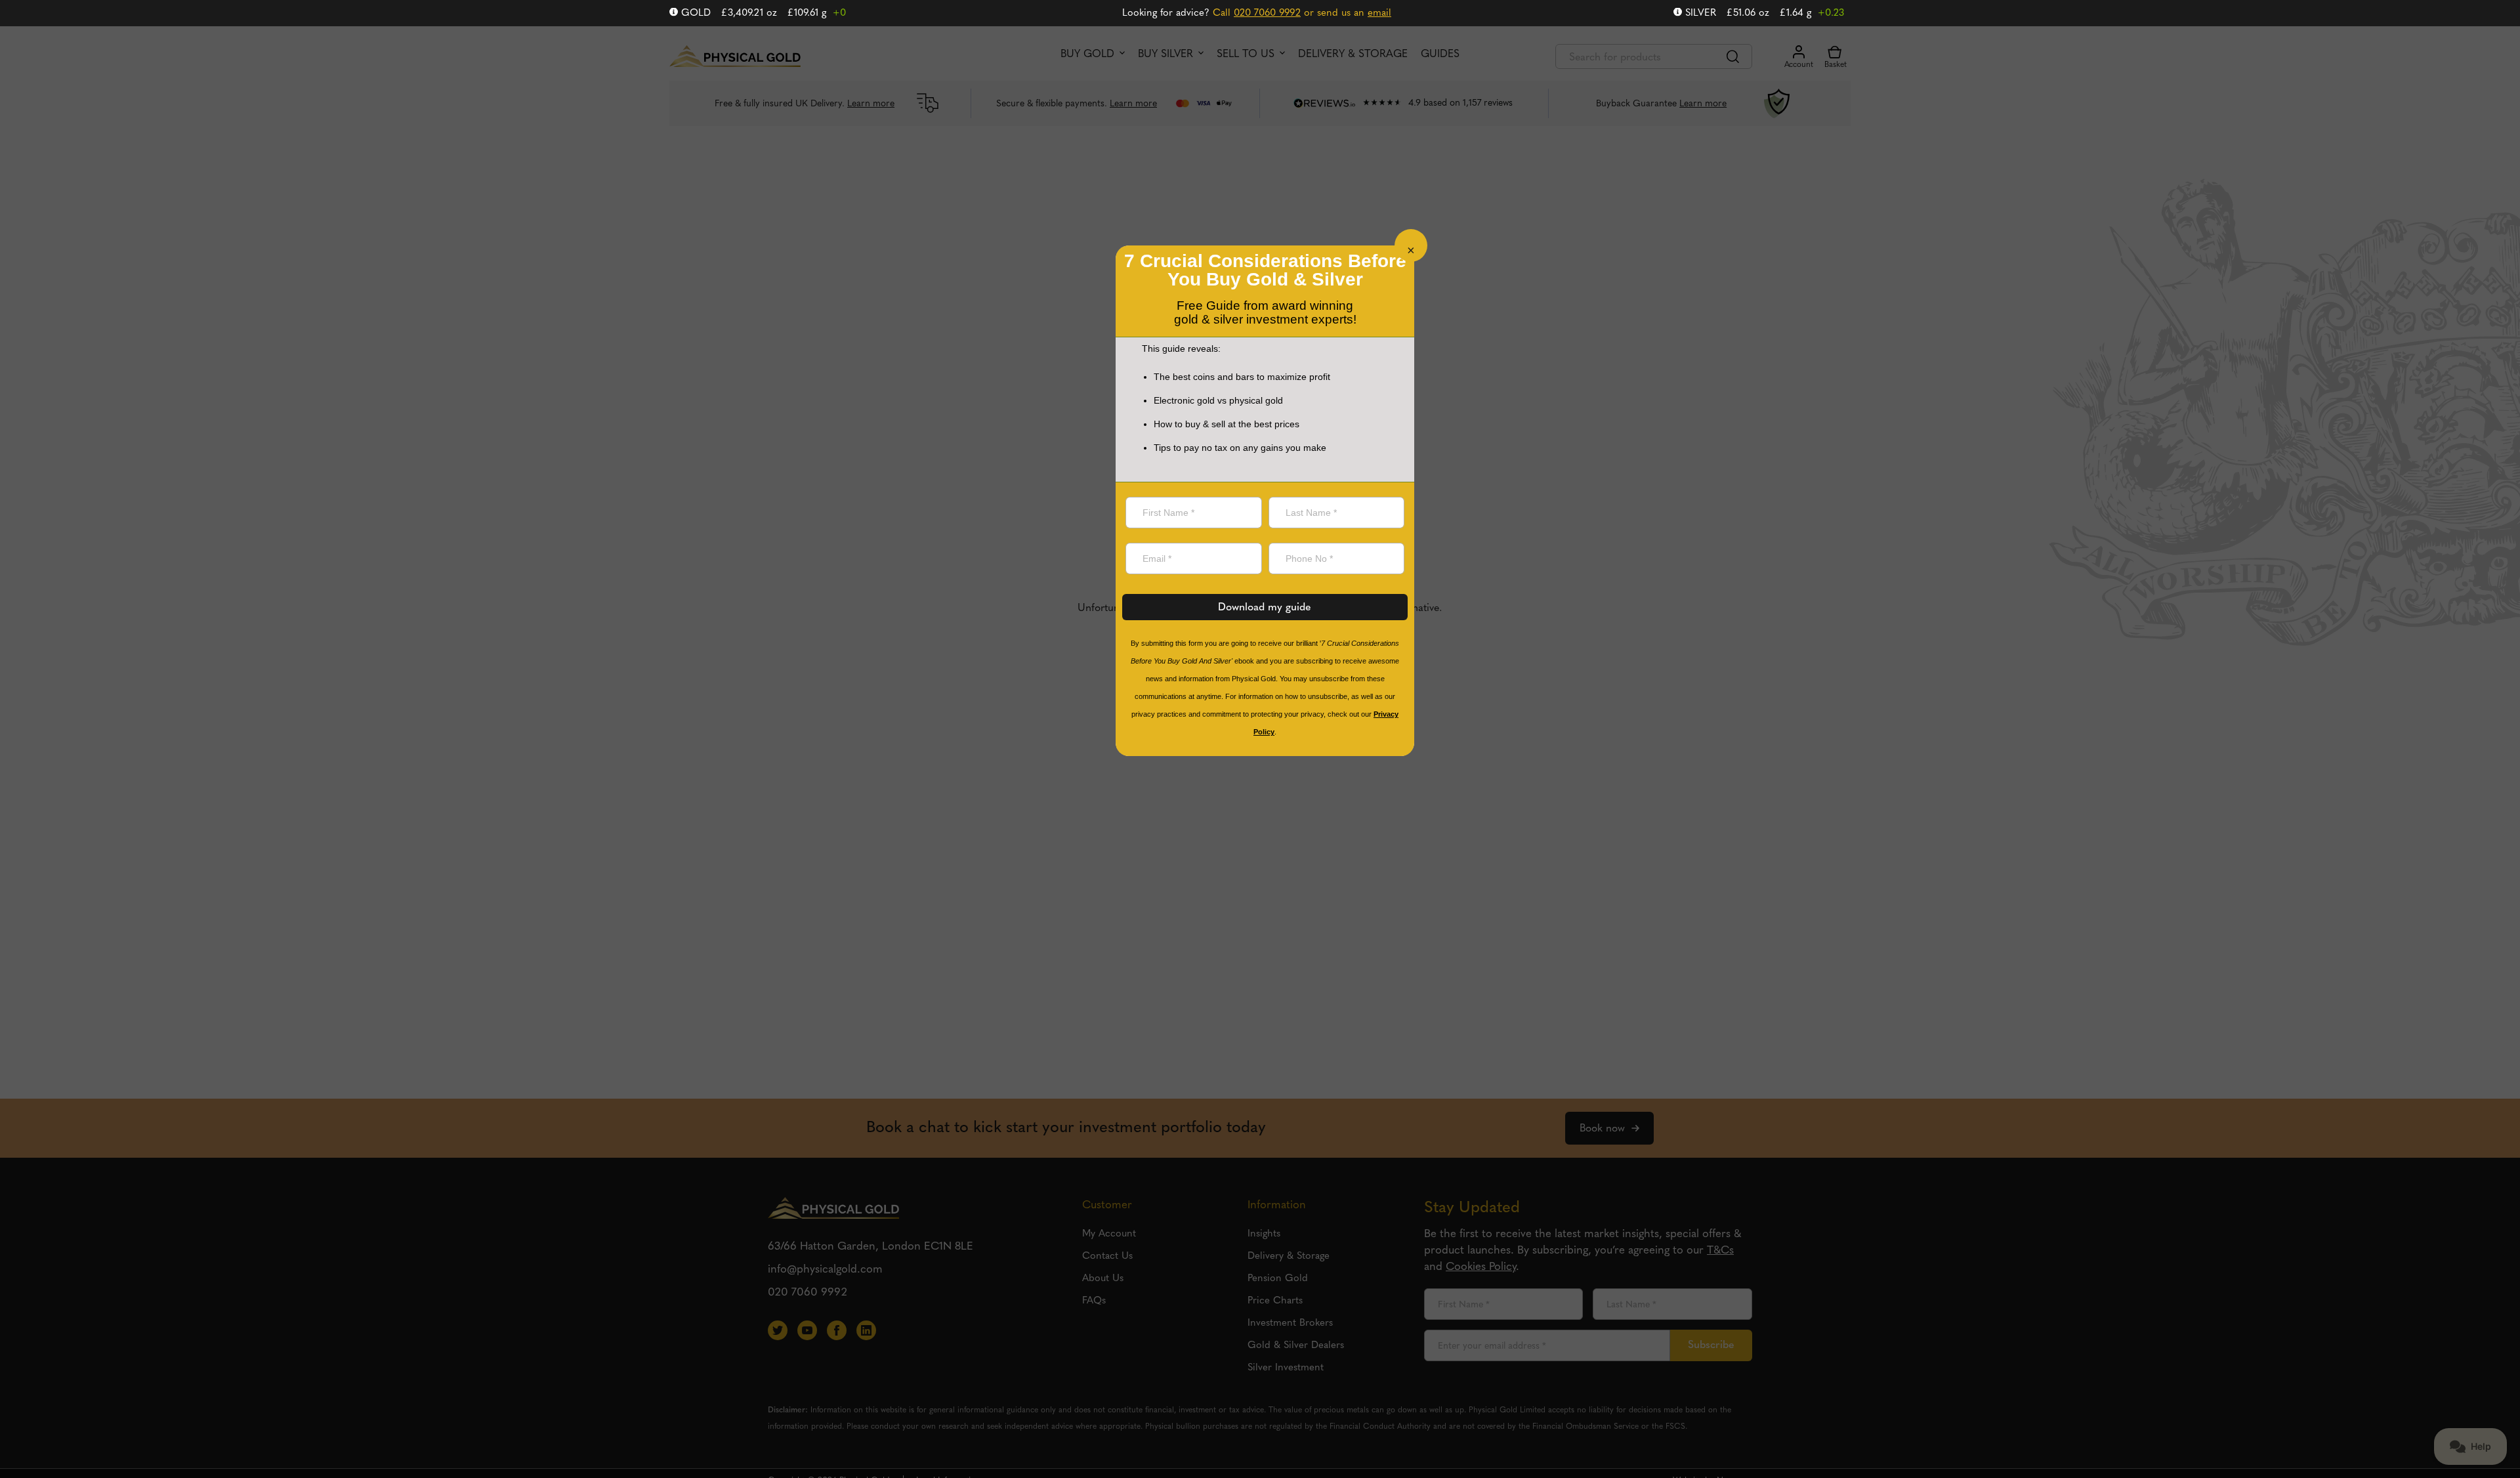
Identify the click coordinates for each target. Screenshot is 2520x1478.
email (1379, 13)
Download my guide (1265, 608)
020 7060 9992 (1267, 13)
